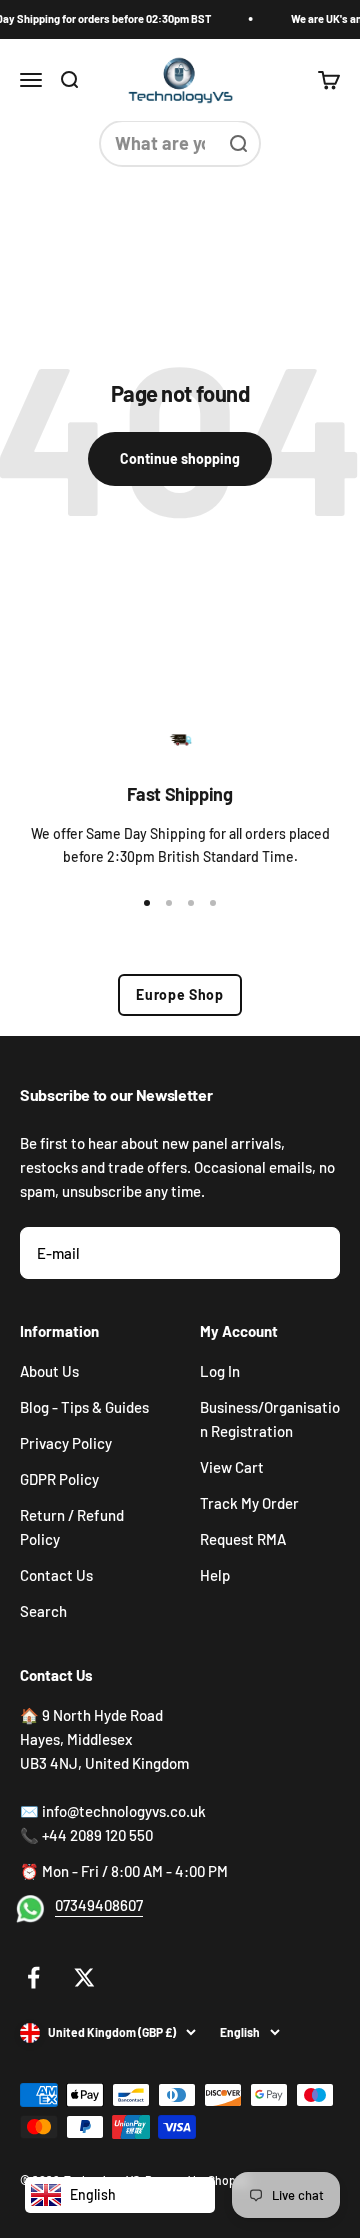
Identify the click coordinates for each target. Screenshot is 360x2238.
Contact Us (56, 1575)
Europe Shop (180, 994)
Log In (220, 1371)
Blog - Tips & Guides (84, 1407)
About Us (49, 1371)
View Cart (232, 1467)
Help (215, 1575)
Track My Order (249, 1503)
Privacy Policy (66, 1443)
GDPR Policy (59, 1479)
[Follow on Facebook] (33, 1977)
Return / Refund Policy (72, 1527)
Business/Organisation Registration (270, 1419)
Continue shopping (180, 458)
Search (43, 1611)
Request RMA (243, 1539)
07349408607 (99, 1905)
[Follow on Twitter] (84, 1977)
